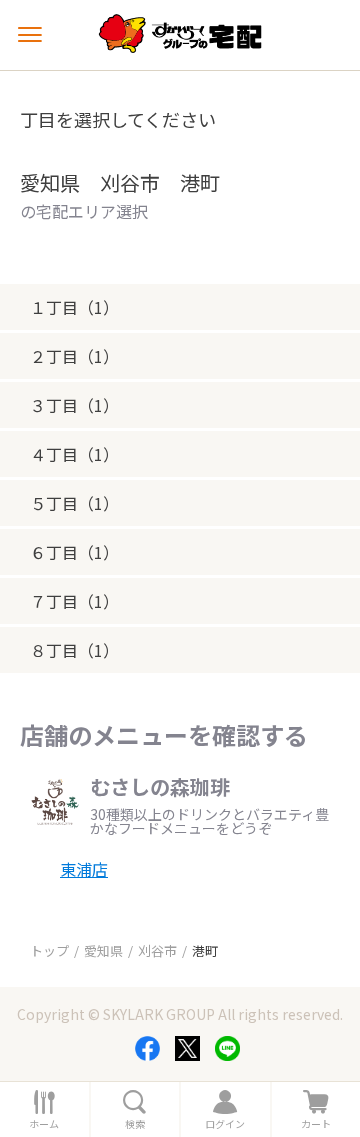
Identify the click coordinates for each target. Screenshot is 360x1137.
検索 (135, 1124)
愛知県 (103, 950)
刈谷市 (157, 950)
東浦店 (84, 869)
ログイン (225, 1124)
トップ (49, 950)
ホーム (44, 1124)
